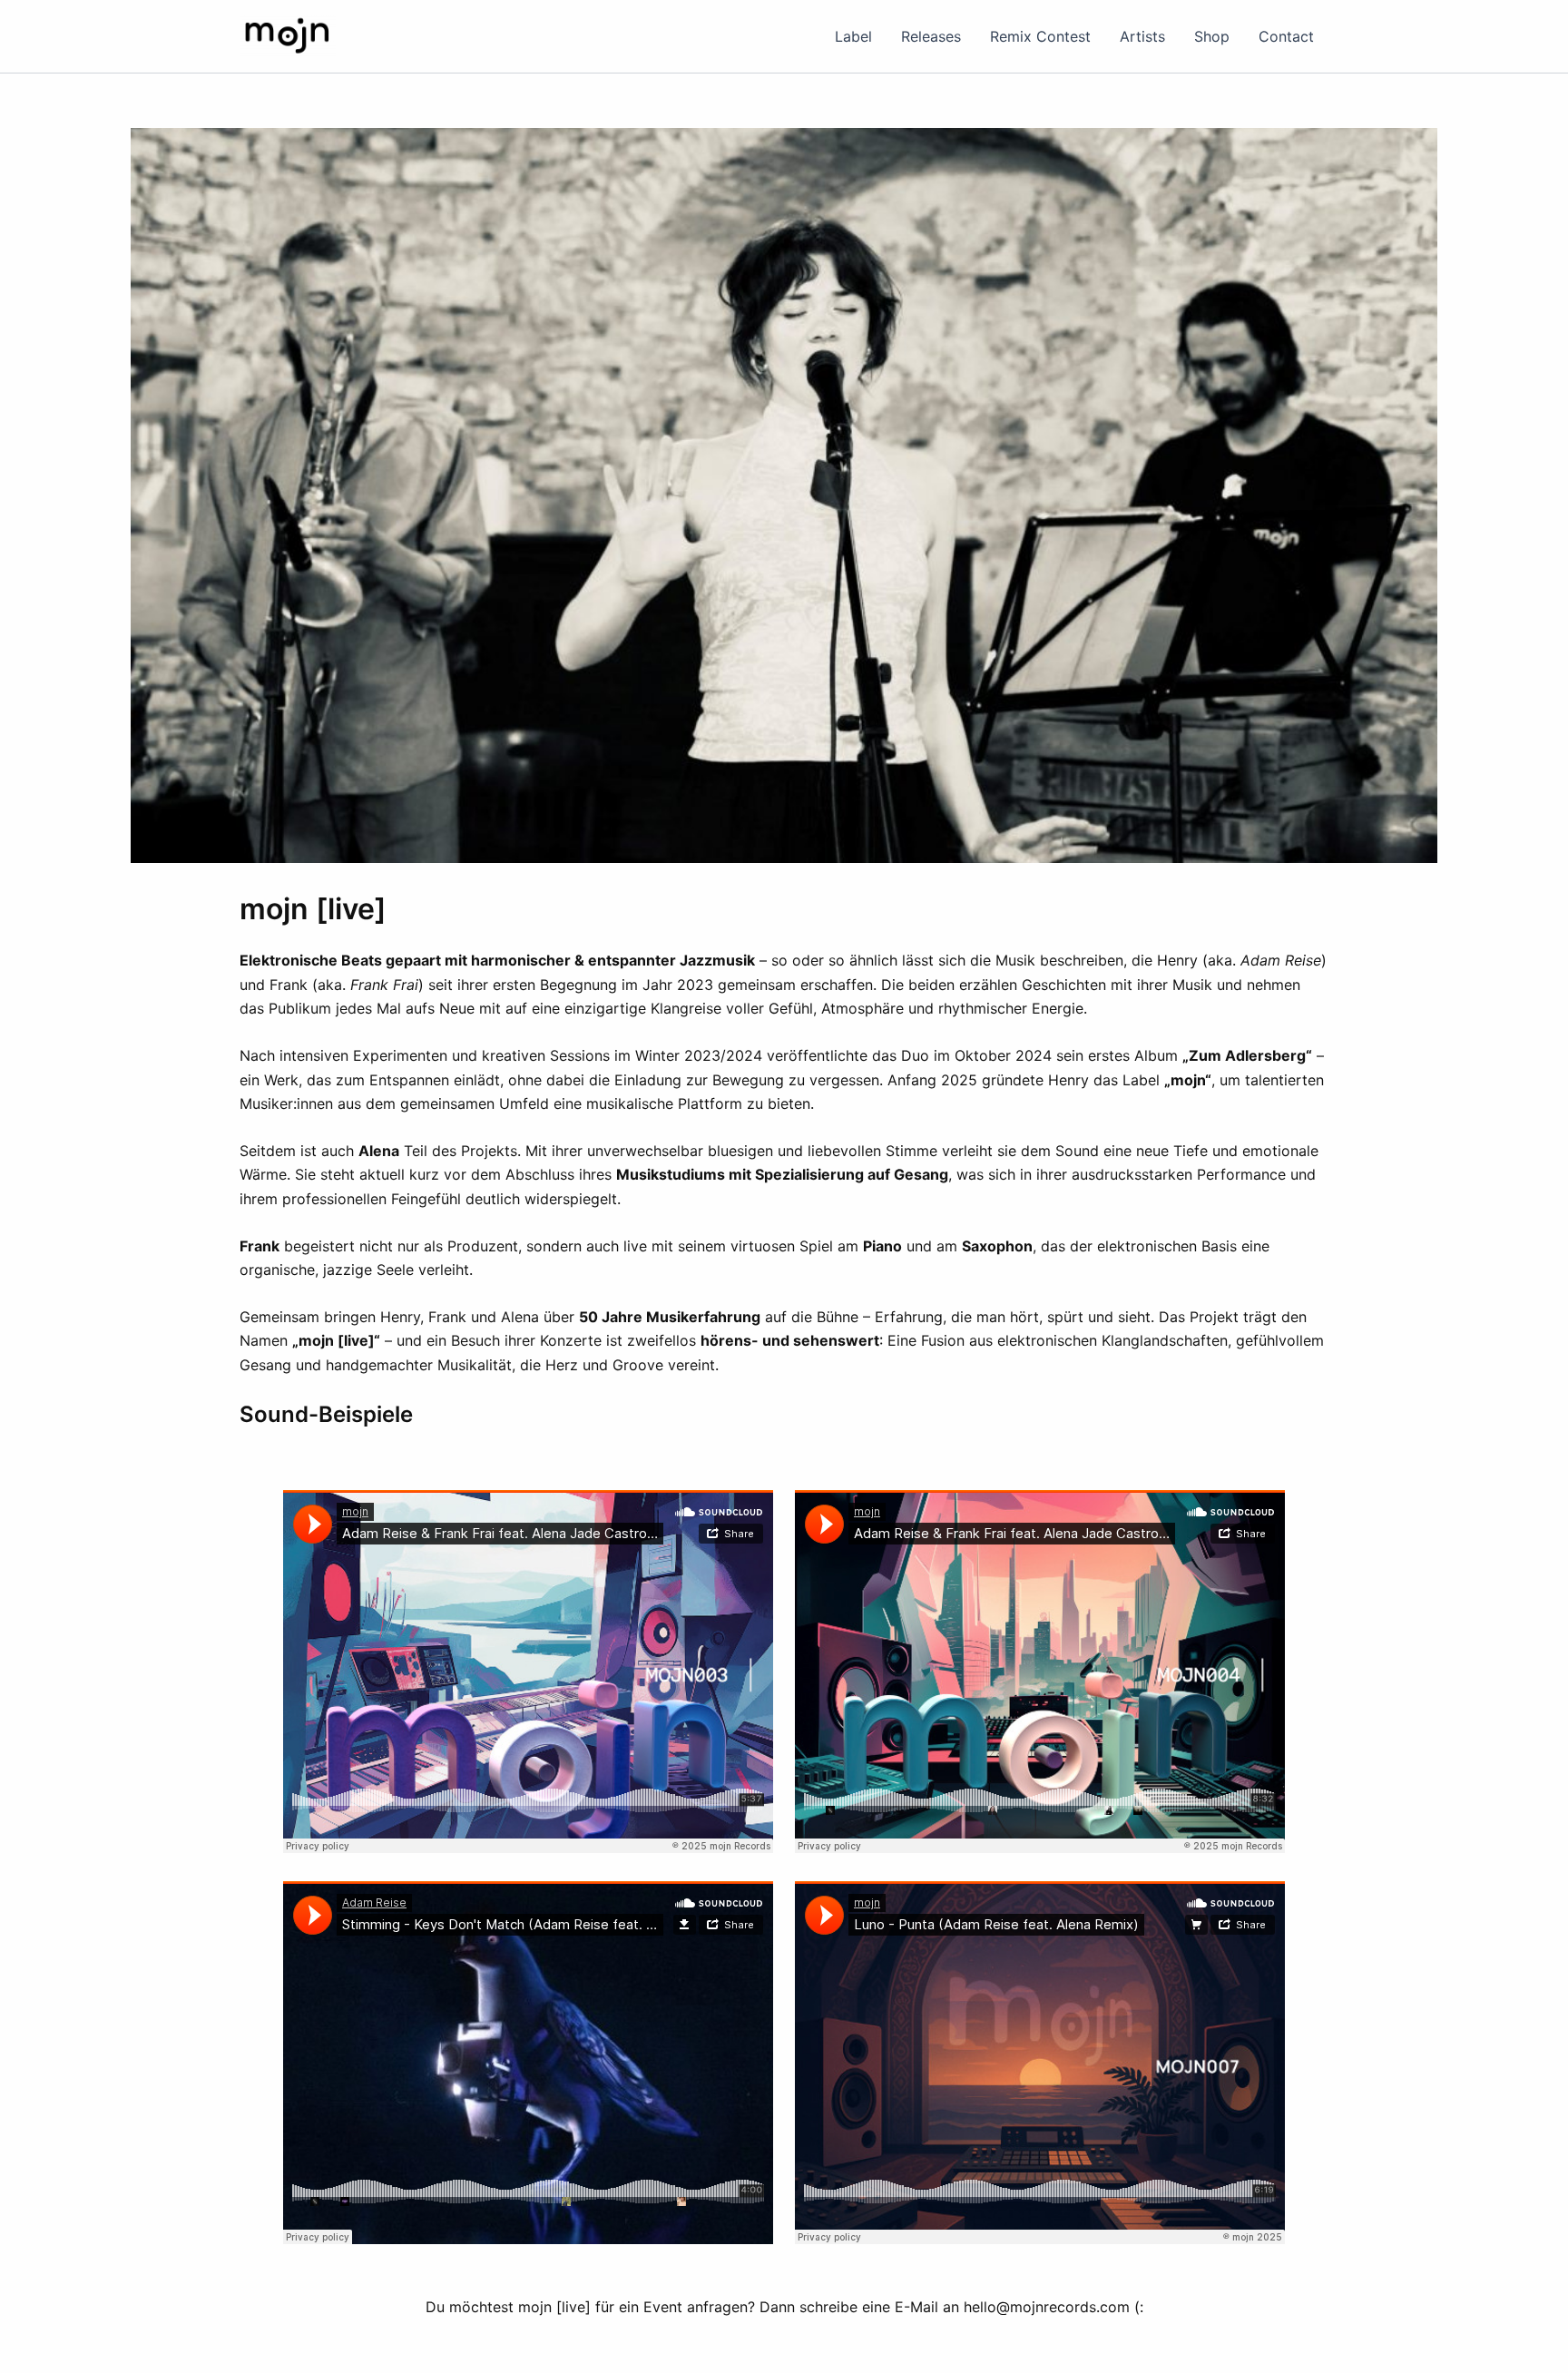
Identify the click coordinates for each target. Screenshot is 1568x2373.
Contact (1286, 36)
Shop (1212, 36)
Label (853, 36)
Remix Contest (1040, 36)
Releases (931, 36)
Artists (1142, 36)
